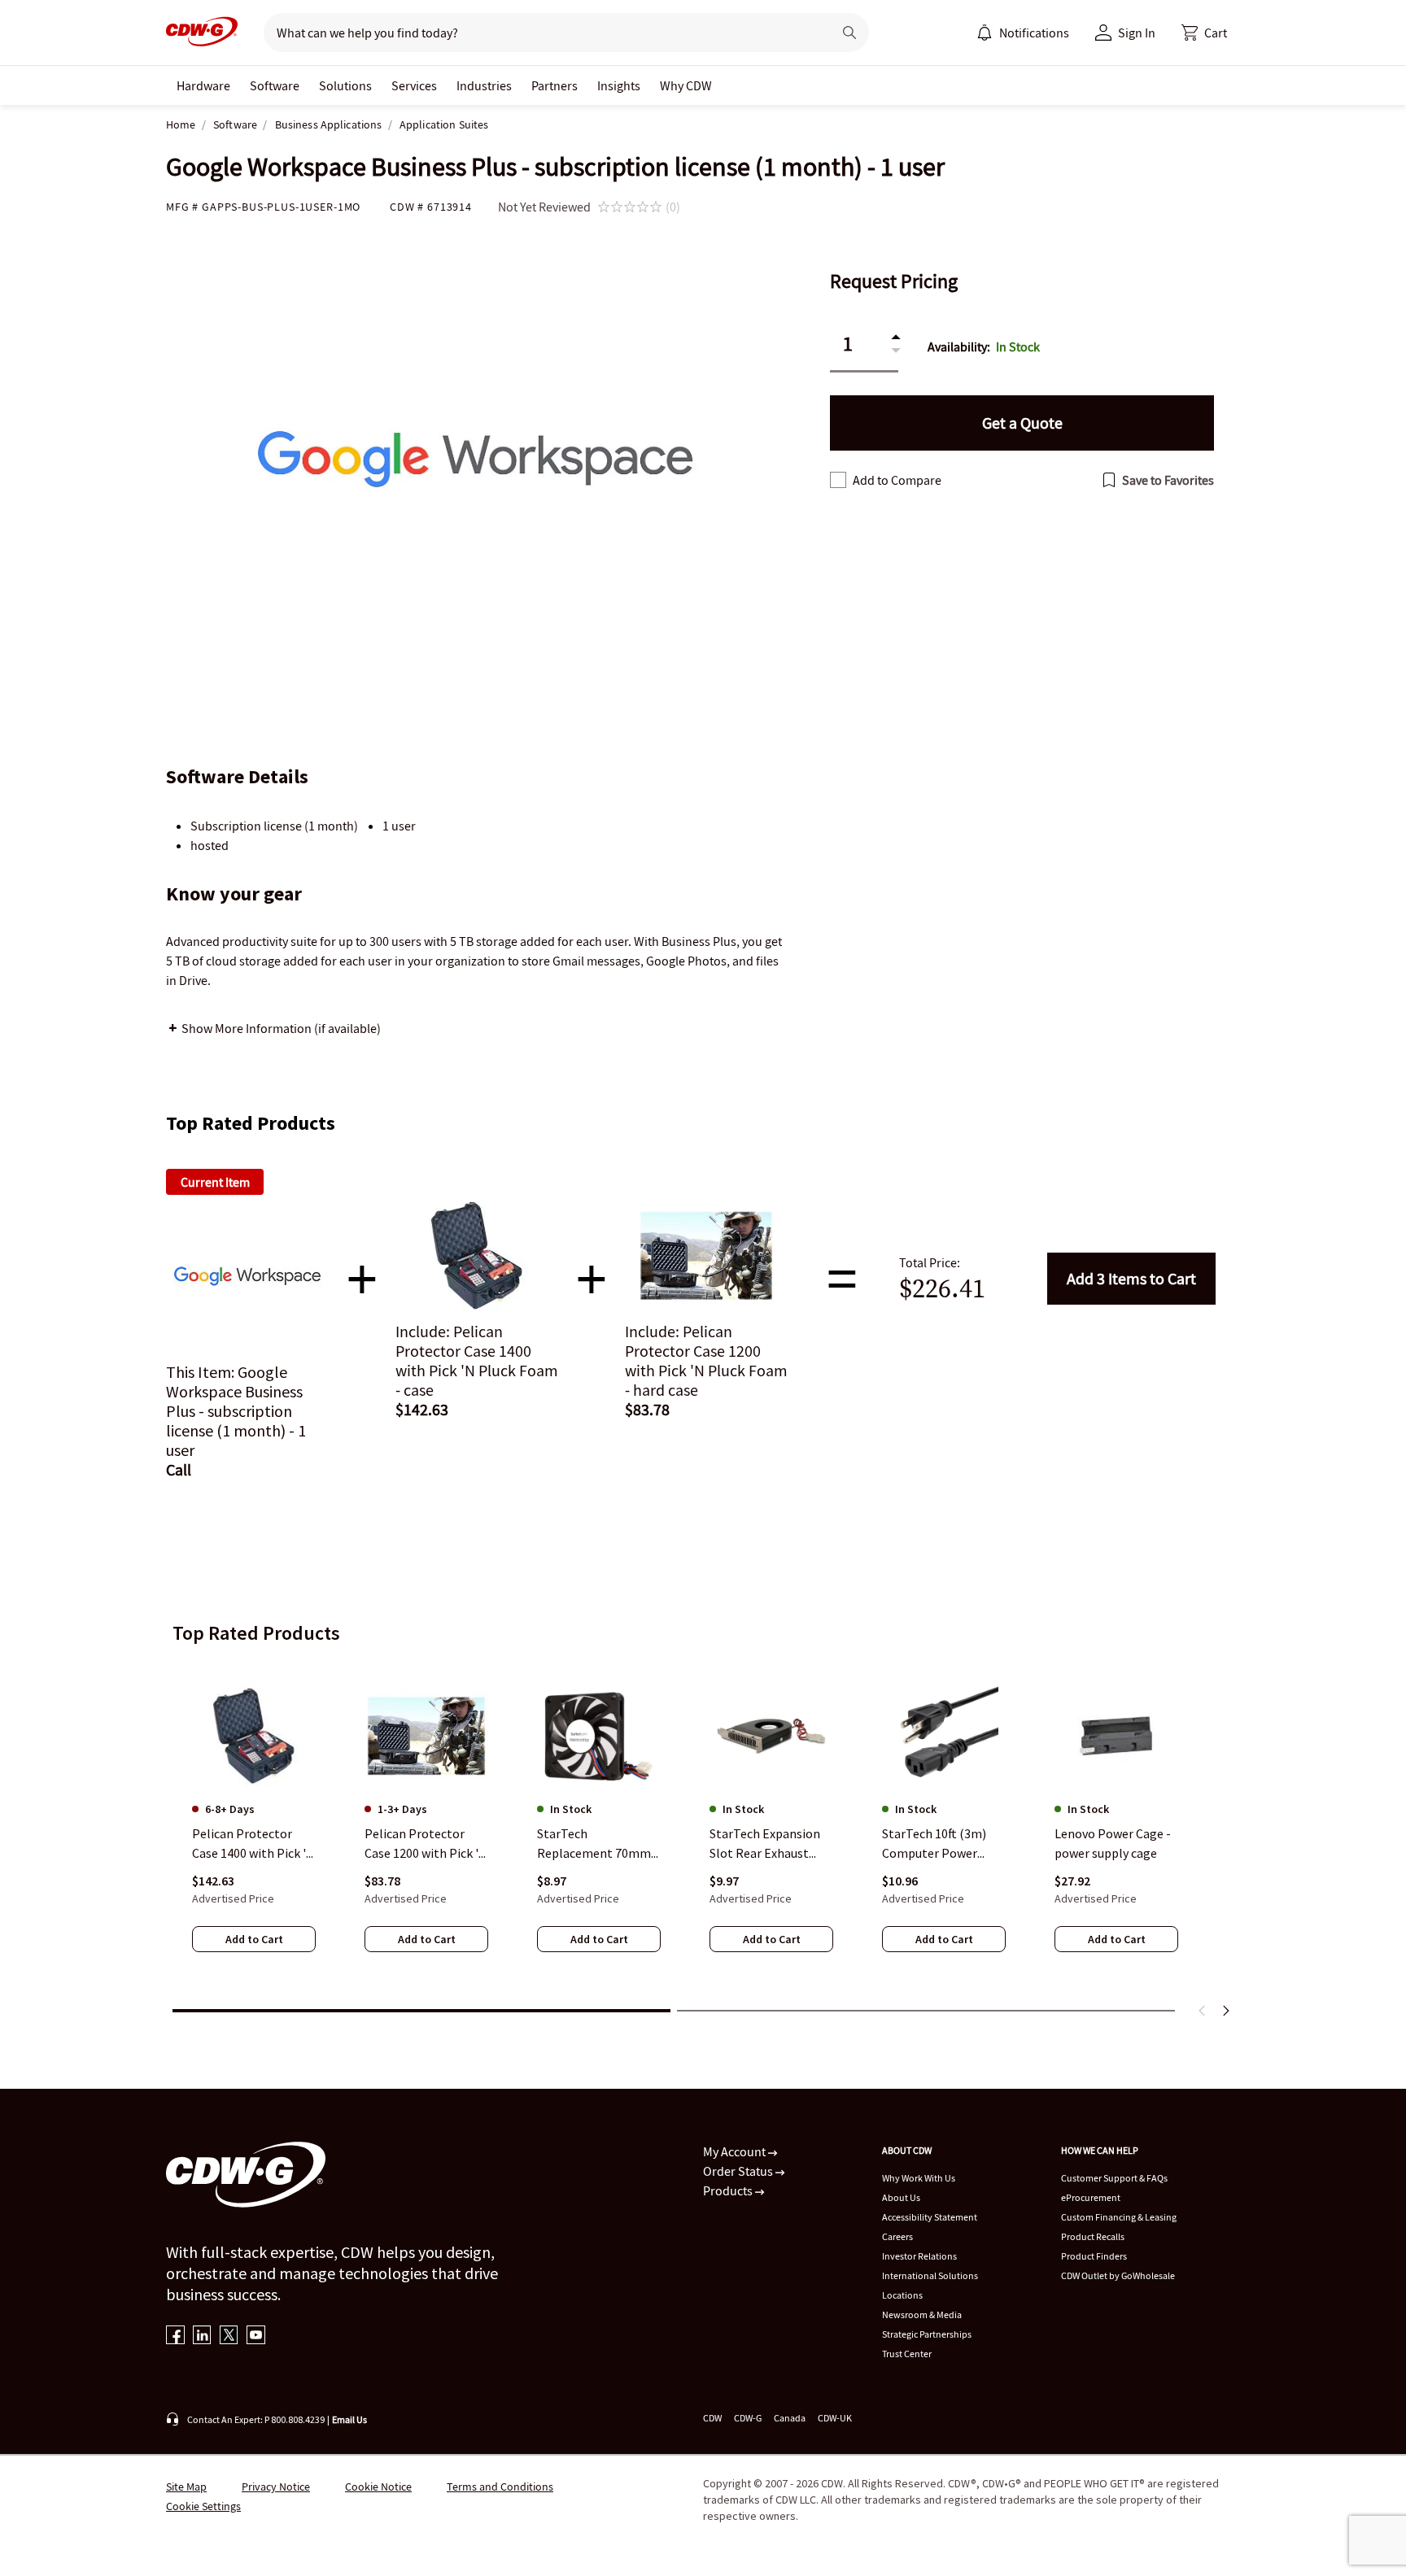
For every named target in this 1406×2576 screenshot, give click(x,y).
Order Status (739, 2171)
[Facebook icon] (175, 2336)
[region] (703, 1828)
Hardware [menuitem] (203, 85)
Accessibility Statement (930, 2217)
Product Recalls (1093, 2236)
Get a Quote (1022, 423)
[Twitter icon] (229, 2336)
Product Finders (1094, 2256)
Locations (902, 2295)
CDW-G (748, 2418)
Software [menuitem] (275, 85)
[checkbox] (838, 480)
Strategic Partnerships (927, 2334)
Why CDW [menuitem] (686, 85)
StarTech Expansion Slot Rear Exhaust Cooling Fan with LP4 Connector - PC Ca (768, 1844)
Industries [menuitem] (484, 85)
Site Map (186, 2487)
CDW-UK (835, 2418)
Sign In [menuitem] (1137, 33)
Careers (897, 2236)
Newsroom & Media (922, 2314)
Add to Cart (1131, 1278)
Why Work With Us (919, 2178)
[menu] (1023, 33)
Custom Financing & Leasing (1119, 2217)
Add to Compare (897, 480)
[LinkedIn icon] (202, 2336)
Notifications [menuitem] (1034, 33)
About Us (901, 2197)
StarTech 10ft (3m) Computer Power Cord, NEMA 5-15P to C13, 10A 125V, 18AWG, (943, 1844)
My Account (736, 2151)
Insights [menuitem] (619, 85)
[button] (1204, 33)
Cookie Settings (203, 2506)
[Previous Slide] (1203, 2011)
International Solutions (930, 2275)
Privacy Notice (276, 2487)
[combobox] (541, 33)
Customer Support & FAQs (1114, 2178)
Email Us (349, 2419)
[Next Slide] (1225, 2011)
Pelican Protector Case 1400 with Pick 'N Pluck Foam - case (253, 1844)
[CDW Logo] (202, 33)
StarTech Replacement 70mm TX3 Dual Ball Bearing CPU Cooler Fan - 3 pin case (598, 1844)
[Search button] (849, 33)
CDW (712, 2418)
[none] (203, 85)
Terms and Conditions (500, 2487)
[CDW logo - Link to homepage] (202, 33)
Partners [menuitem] (555, 85)
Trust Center (907, 2354)
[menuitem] (985, 33)
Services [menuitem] (414, 85)
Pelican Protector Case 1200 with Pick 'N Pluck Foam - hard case (426, 1844)
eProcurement (1091, 2197)
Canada (790, 2418)
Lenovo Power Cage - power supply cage (1113, 1843)
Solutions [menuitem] (345, 85)
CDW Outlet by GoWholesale (1118, 2275)
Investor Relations (919, 2256)
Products (729, 2190)
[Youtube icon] (256, 2336)
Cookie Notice (378, 2487)
